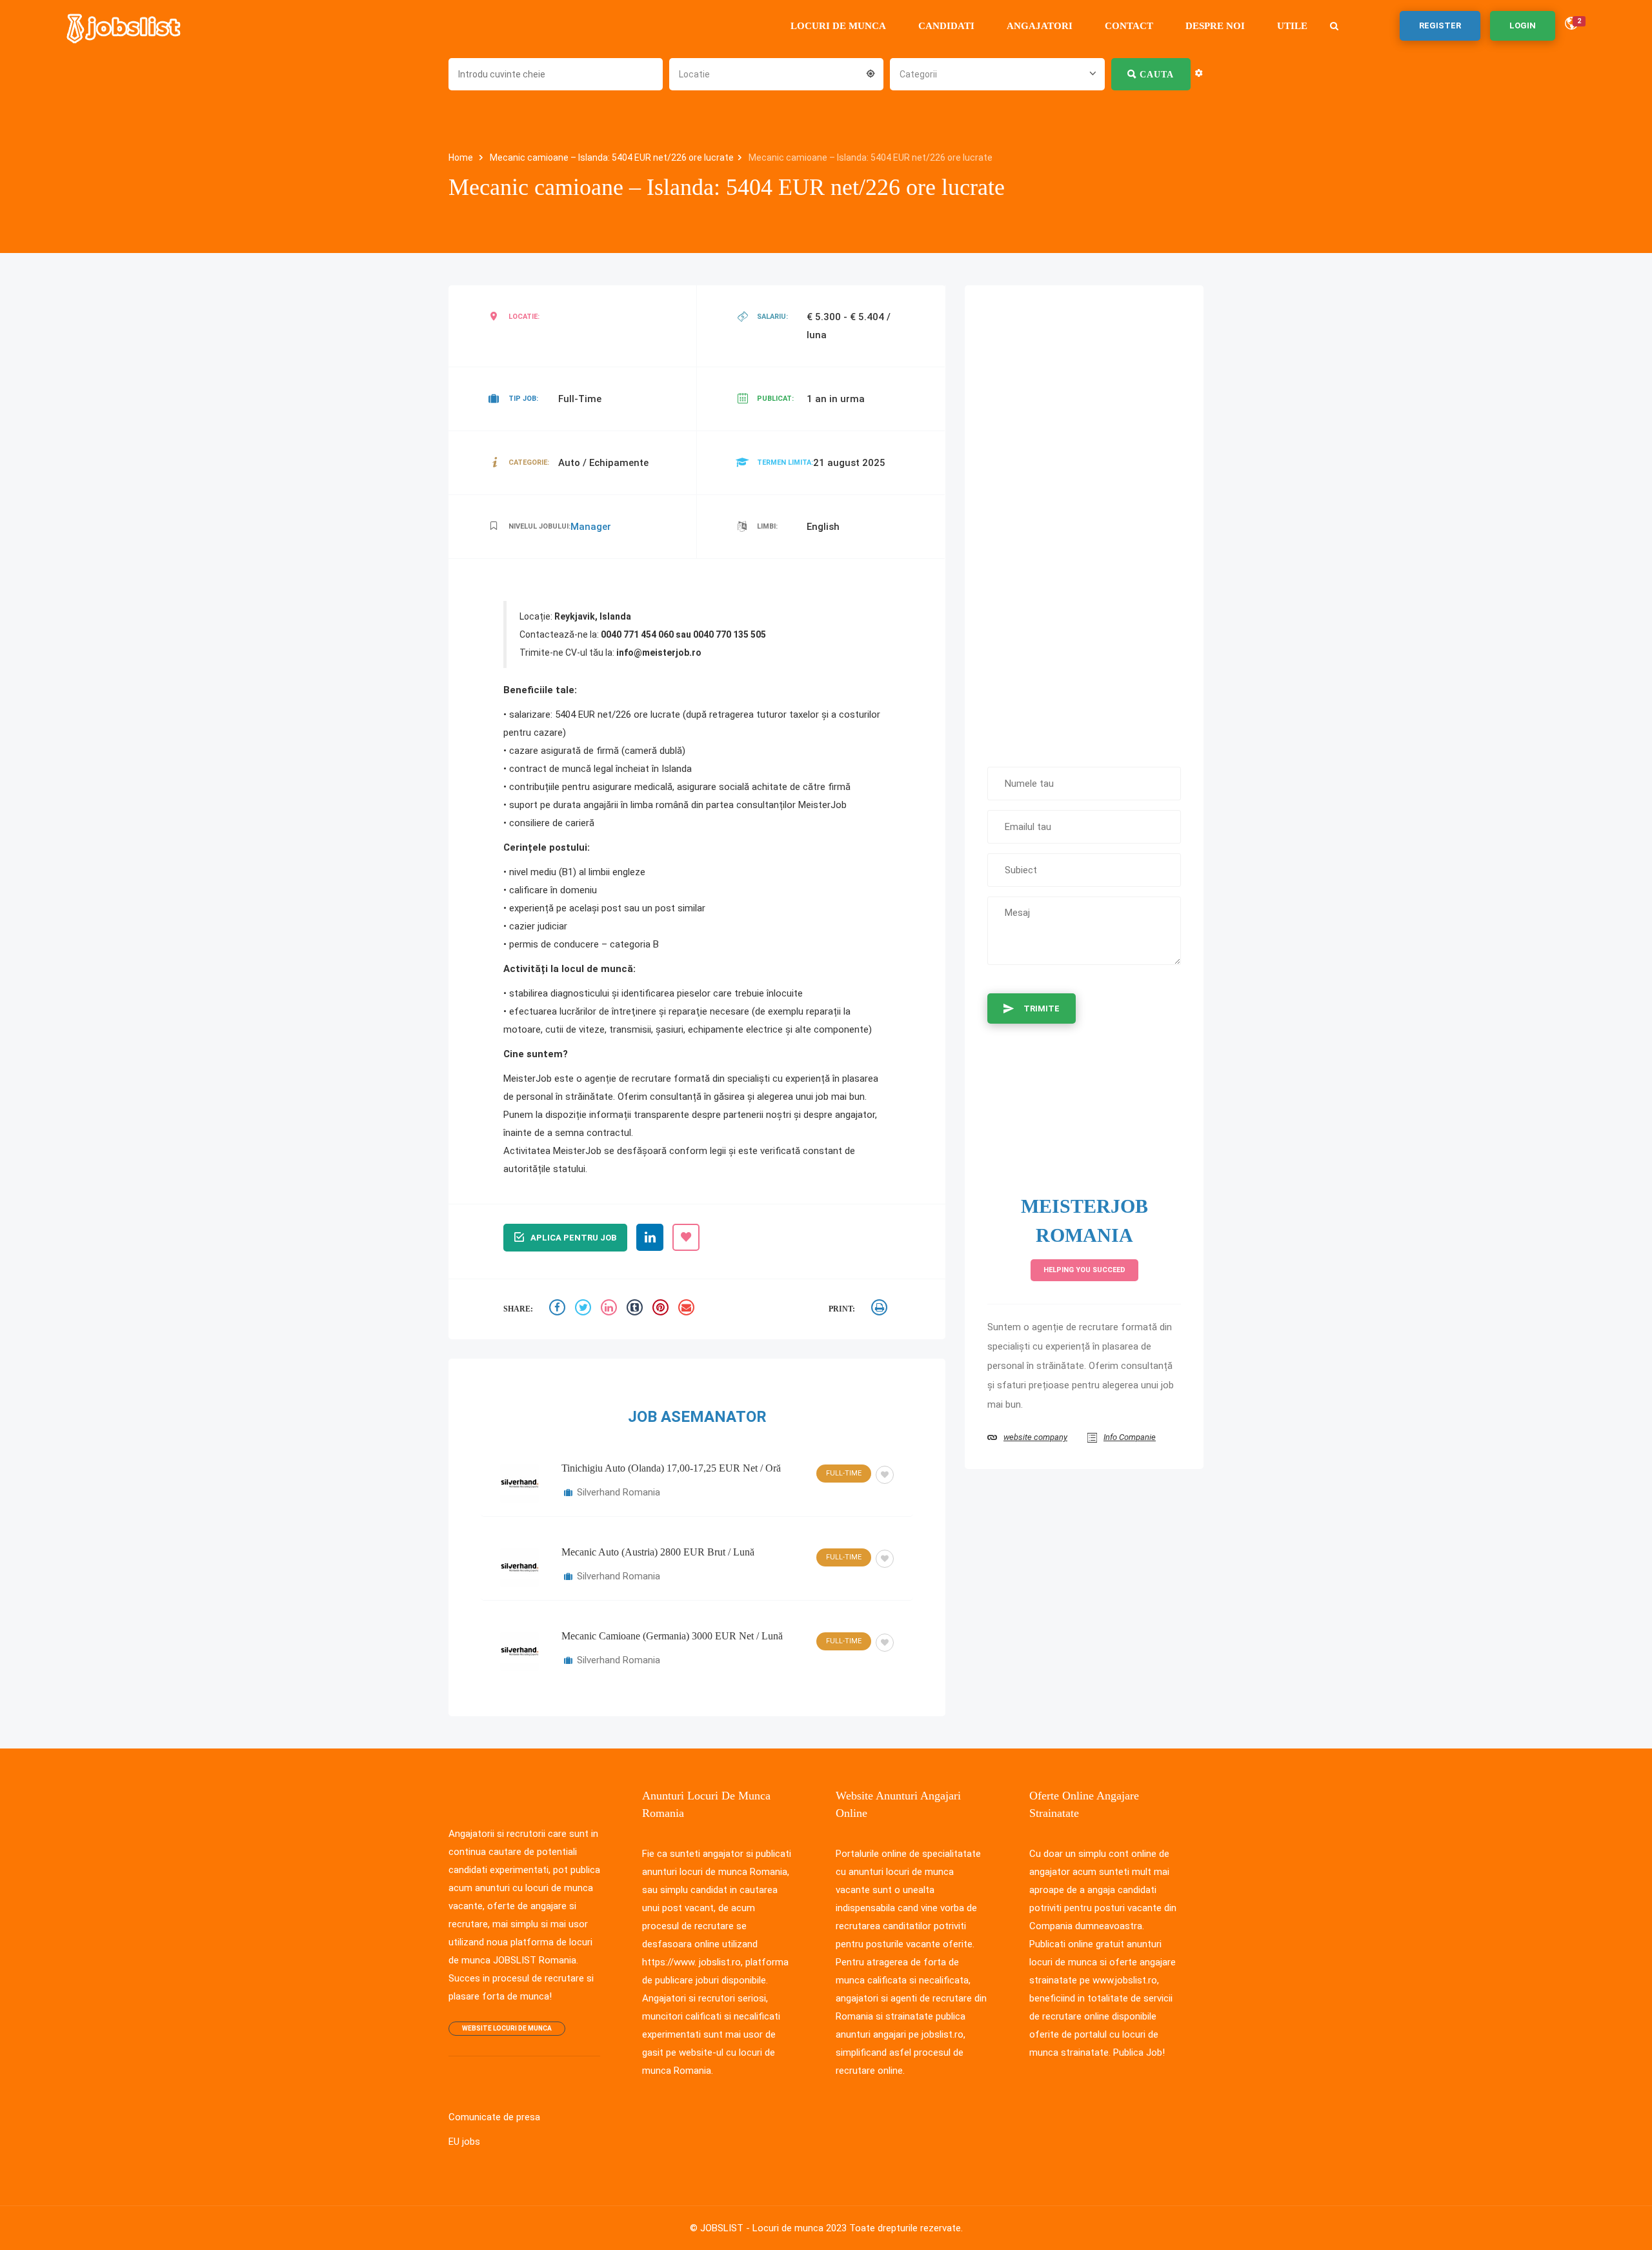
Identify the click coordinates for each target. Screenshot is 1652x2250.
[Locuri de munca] (125, 26)
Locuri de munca (838, 26)
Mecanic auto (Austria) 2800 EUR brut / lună (658, 1552)
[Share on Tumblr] (636, 1309)
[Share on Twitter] (585, 1309)
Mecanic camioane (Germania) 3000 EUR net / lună (672, 1636)
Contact (1129, 26)
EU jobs (464, 2142)
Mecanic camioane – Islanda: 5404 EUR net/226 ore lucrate (612, 157)
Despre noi (1215, 26)
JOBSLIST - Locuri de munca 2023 (773, 2228)
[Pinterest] (662, 1309)
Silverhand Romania (619, 1492)
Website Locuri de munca (507, 2028)
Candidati (946, 26)
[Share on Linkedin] (610, 1309)
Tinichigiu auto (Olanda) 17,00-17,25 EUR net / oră (671, 1468)
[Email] (688, 1309)
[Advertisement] (1084, 520)
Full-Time (844, 1473)
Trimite (1042, 1008)
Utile (1292, 26)
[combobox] (776, 73)
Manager (591, 527)
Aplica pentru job (573, 1238)
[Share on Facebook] (559, 1309)
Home (462, 157)
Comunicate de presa (494, 2117)
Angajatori (1040, 26)
